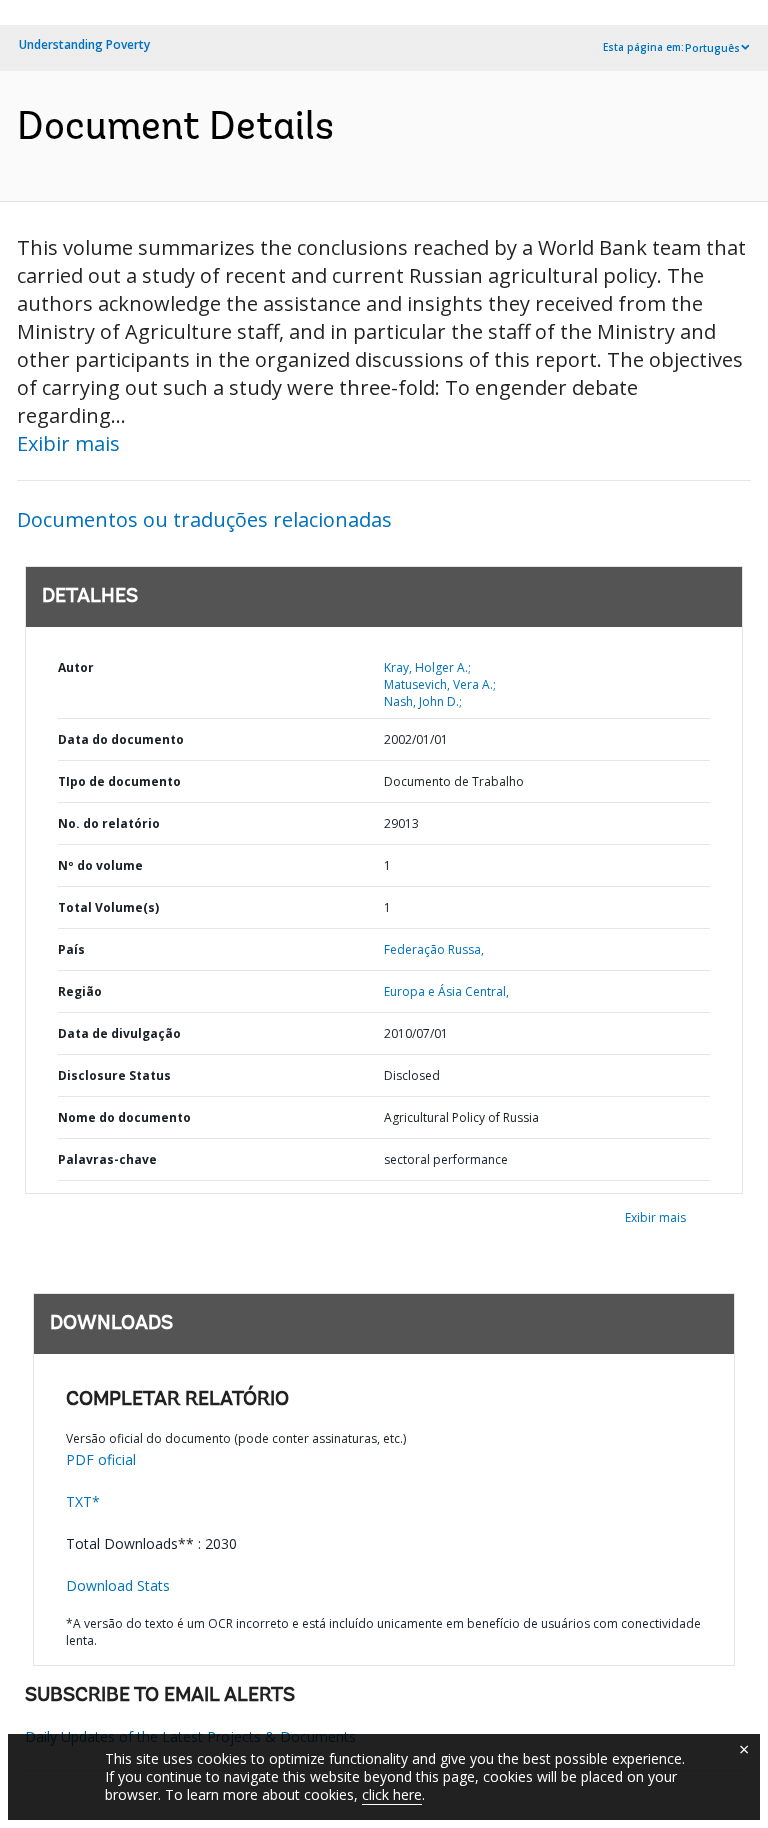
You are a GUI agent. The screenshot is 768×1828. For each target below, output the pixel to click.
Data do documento (121, 739)
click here (392, 1794)
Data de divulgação (119, 1033)
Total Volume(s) (108, 907)
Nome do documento (124, 1117)
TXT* (83, 1501)
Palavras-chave (107, 1159)
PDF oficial (101, 1459)
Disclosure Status (114, 1075)
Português (712, 48)
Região (80, 991)
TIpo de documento (119, 781)
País (71, 949)
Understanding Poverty (84, 44)
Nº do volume (100, 865)
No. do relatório (109, 823)
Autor (76, 667)
